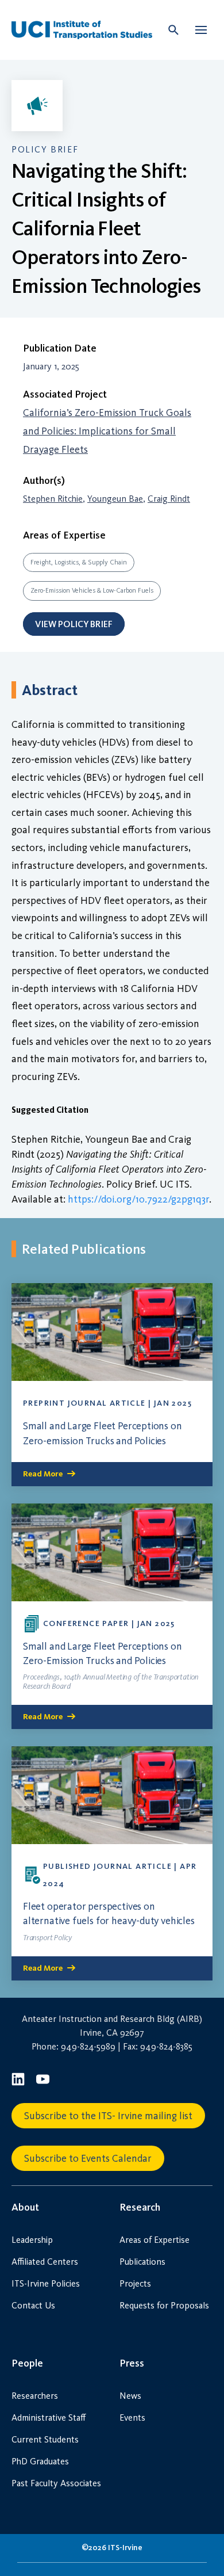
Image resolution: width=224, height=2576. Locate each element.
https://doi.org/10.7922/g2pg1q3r (138, 1199)
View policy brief (74, 624)
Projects (135, 2283)
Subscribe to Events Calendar (88, 2158)
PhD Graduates (40, 2461)
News (130, 2396)
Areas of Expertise (155, 2240)
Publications (142, 2262)
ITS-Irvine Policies (46, 2283)
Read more (43, 1474)
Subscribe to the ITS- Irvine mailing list (108, 2116)
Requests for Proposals (164, 2305)
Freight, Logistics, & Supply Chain (79, 562)
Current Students (45, 2439)
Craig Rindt (169, 499)
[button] (201, 30)
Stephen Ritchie (53, 499)
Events (132, 2417)
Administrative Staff (49, 2417)
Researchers (35, 2396)
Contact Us (33, 2305)
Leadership (32, 2240)
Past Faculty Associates (56, 2483)
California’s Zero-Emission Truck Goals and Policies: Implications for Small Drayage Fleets (107, 431)
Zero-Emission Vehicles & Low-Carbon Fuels (92, 590)
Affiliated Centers (45, 2262)
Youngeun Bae (115, 499)
